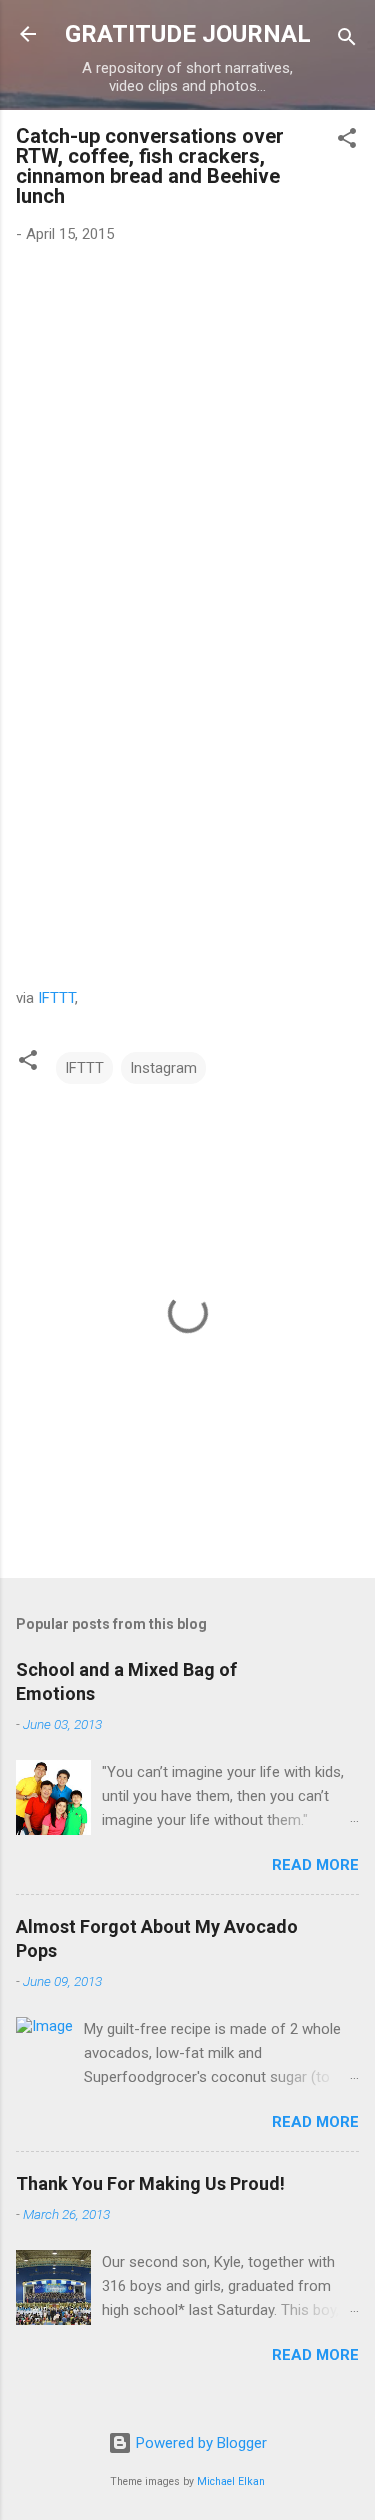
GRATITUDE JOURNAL (188, 34)
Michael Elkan (231, 2481)
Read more (315, 1865)
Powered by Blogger (199, 2443)
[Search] (347, 40)
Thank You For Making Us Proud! (150, 2183)
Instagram (163, 1068)
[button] (347, 141)
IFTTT (56, 998)
